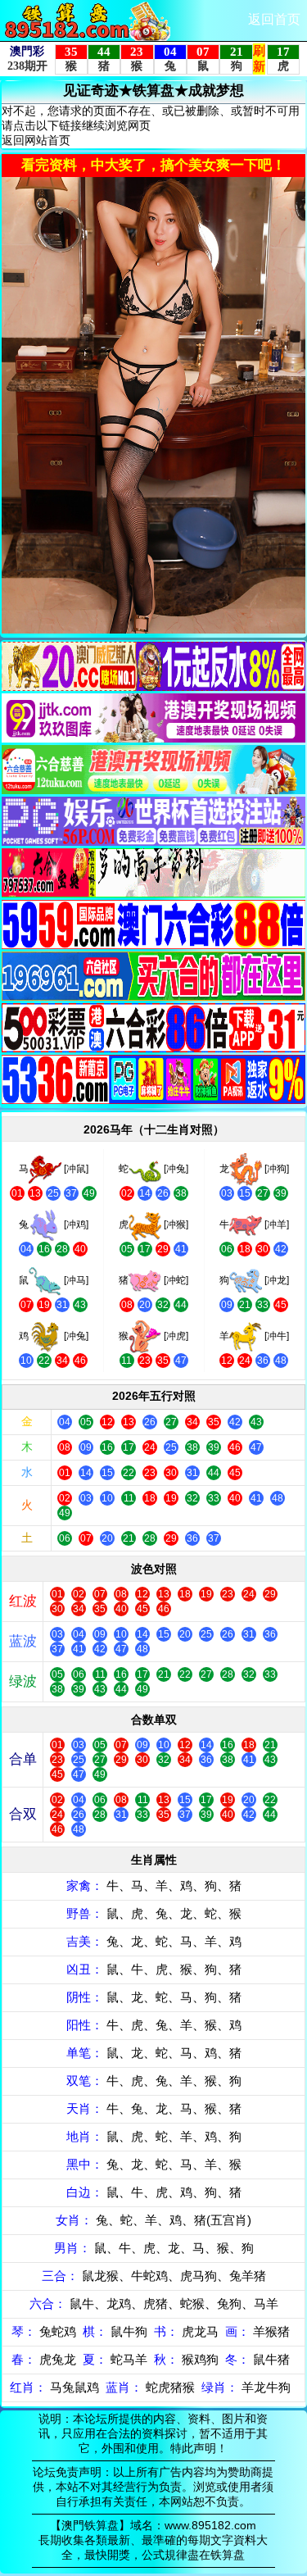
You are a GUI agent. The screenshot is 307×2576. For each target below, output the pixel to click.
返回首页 (274, 19)
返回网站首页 (36, 140)
